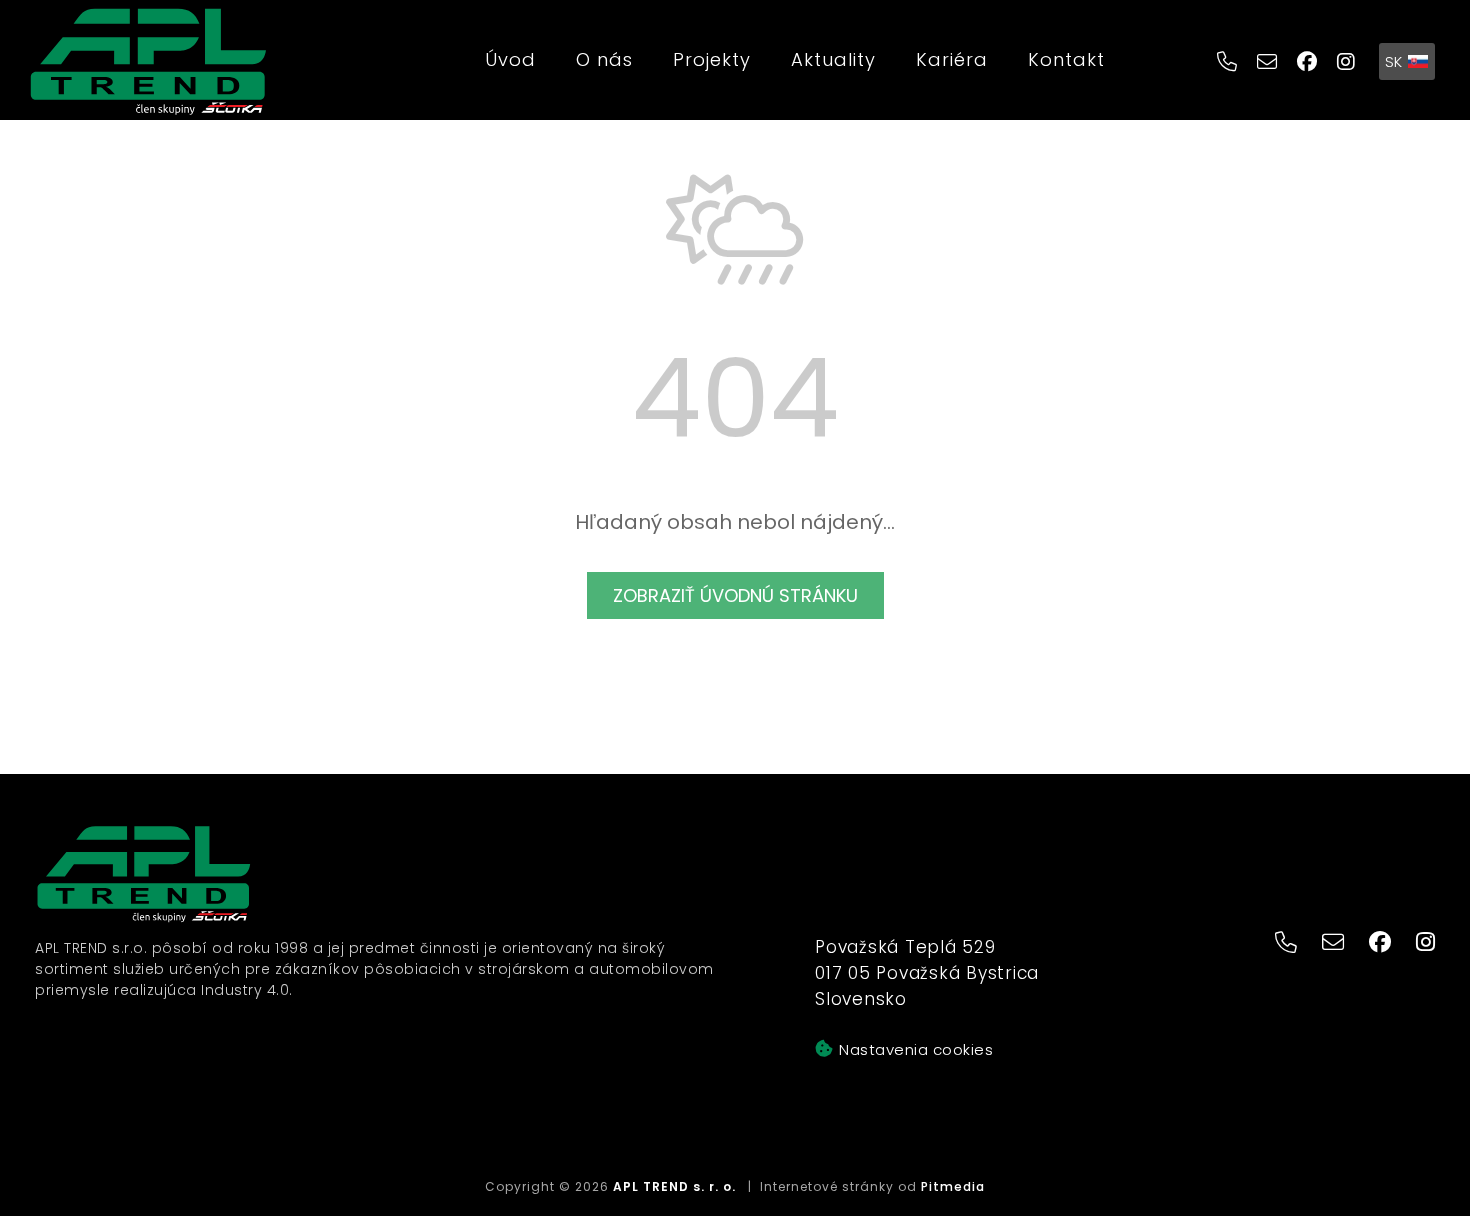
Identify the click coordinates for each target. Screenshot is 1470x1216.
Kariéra (952, 59)
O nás (604, 59)
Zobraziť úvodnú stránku (735, 595)
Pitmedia (953, 1186)
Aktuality (833, 59)
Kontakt (1066, 59)
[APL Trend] (148, 61)
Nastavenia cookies (916, 1049)
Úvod (510, 59)
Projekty (712, 59)
